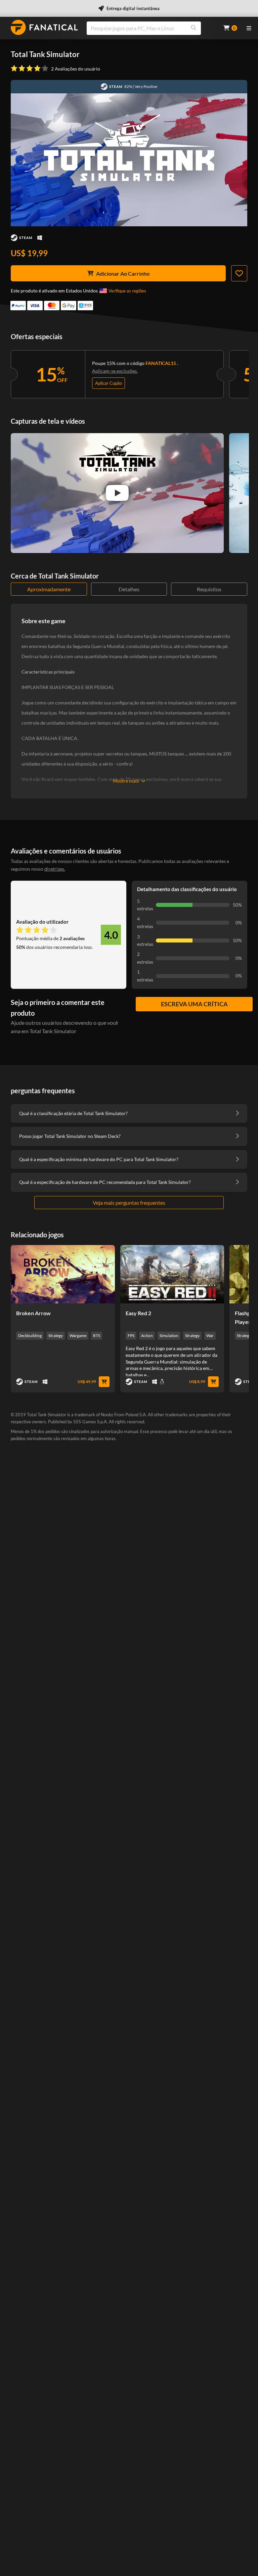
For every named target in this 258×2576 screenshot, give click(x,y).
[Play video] (117, 493)
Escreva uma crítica (194, 1004)
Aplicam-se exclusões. (115, 371)
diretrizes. (55, 869)
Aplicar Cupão (109, 383)
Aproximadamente (49, 589)
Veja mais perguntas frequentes (129, 1203)
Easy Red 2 (138, 1313)
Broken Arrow (33, 1313)
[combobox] (151, 28)
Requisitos (209, 589)
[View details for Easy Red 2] (172, 1274)
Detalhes (129, 589)
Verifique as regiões (127, 291)
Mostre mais (126, 781)
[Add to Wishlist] (239, 273)
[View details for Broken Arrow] (63, 1274)
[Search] (193, 28)
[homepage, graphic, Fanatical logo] (44, 27)
